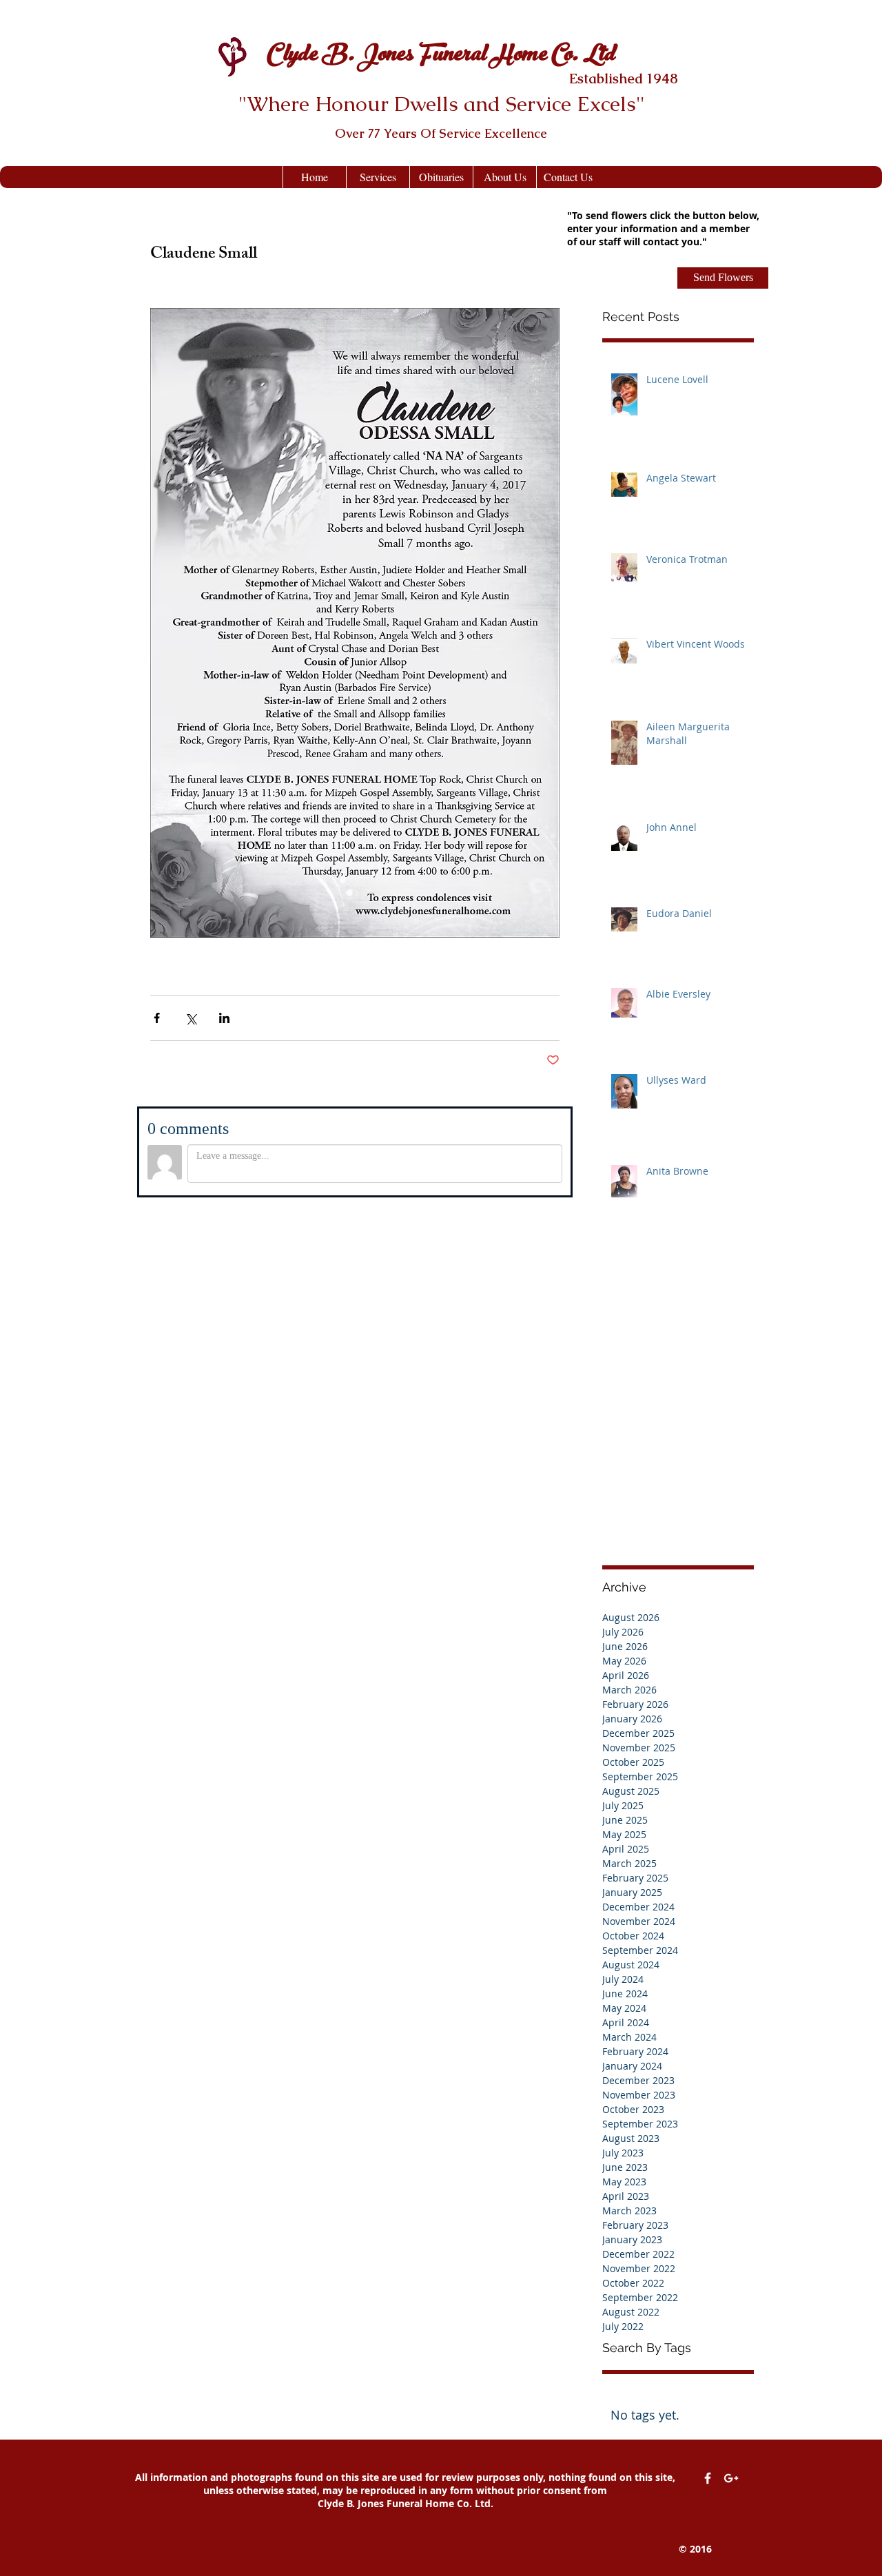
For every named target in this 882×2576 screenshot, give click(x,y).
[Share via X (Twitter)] (191, 1018)
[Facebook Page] (708, 2478)
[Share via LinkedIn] (224, 1018)
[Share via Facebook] (157, 1018)
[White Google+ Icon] (731, 2478)
